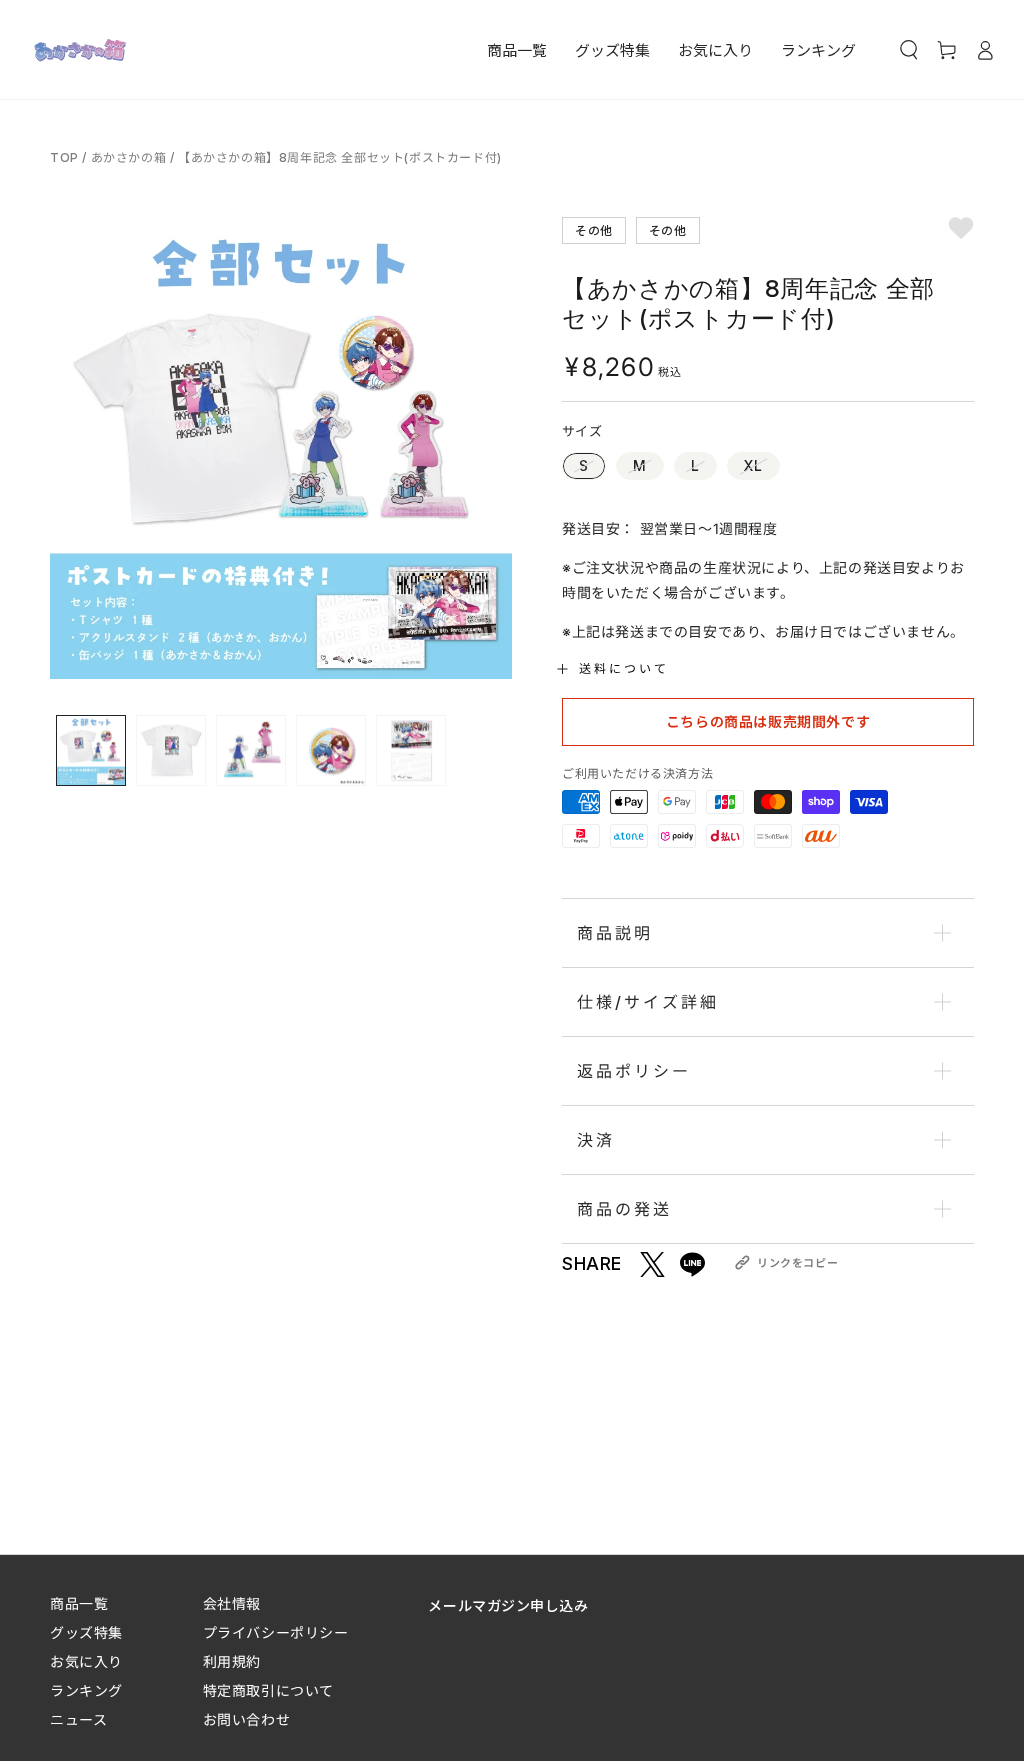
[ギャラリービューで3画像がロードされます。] (251, 750)
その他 (594, 229)
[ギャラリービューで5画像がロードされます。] (411, 750)
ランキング (86, 1690)
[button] (909, 50)
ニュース (78, 1719)
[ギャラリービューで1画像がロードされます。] (91, 750)
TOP (66, 157)
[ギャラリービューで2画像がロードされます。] (171, 750)
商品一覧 (79, 1603)
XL (753, 465)
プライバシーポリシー (276, 1632)
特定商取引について (268, 1690)
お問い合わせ (246, 1719)
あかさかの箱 (129, 157)
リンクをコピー (797, 1263)
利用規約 (232, 1661)
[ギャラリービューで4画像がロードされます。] (331, 750)
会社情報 (232, 1603)
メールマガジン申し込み (508, 1605)
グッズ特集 (86, 1632)
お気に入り (86, 1661)
